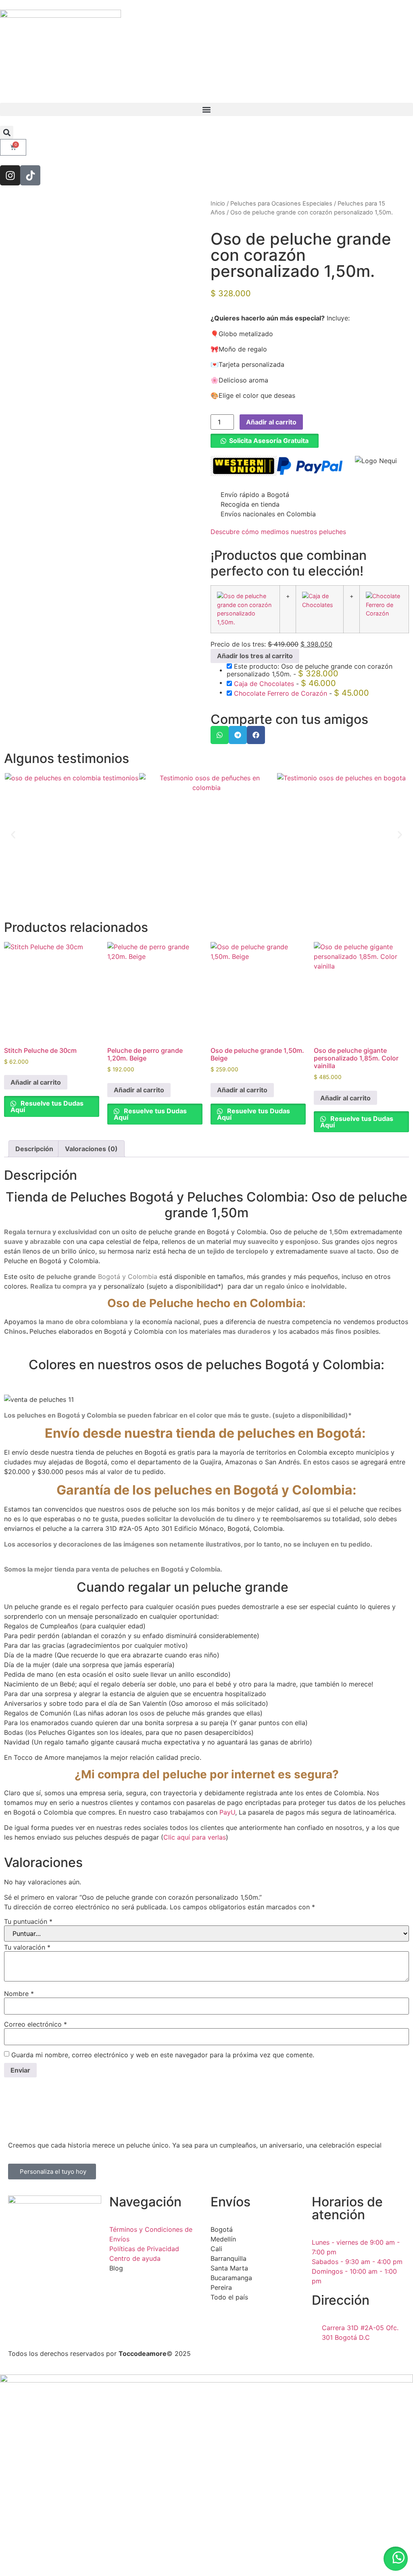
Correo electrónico (35, 2024)
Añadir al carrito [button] (36, 1082)
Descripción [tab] (34, 1149)
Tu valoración (27, 1947)
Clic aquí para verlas (195, 1837)
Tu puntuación (28, 1921)
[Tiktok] (30, 175)
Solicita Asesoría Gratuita (269, 441)
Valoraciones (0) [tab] (91, 1149)
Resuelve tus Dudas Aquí (47, 1106)
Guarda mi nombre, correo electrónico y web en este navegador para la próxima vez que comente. (163, 2055)
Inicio (218, 204)
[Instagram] (10, 175)
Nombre (19, 1994)
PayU (227, 1812)
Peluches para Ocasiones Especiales (281, 204)
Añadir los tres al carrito (255, 656)
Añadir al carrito (271, 422)
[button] (206, 109)
